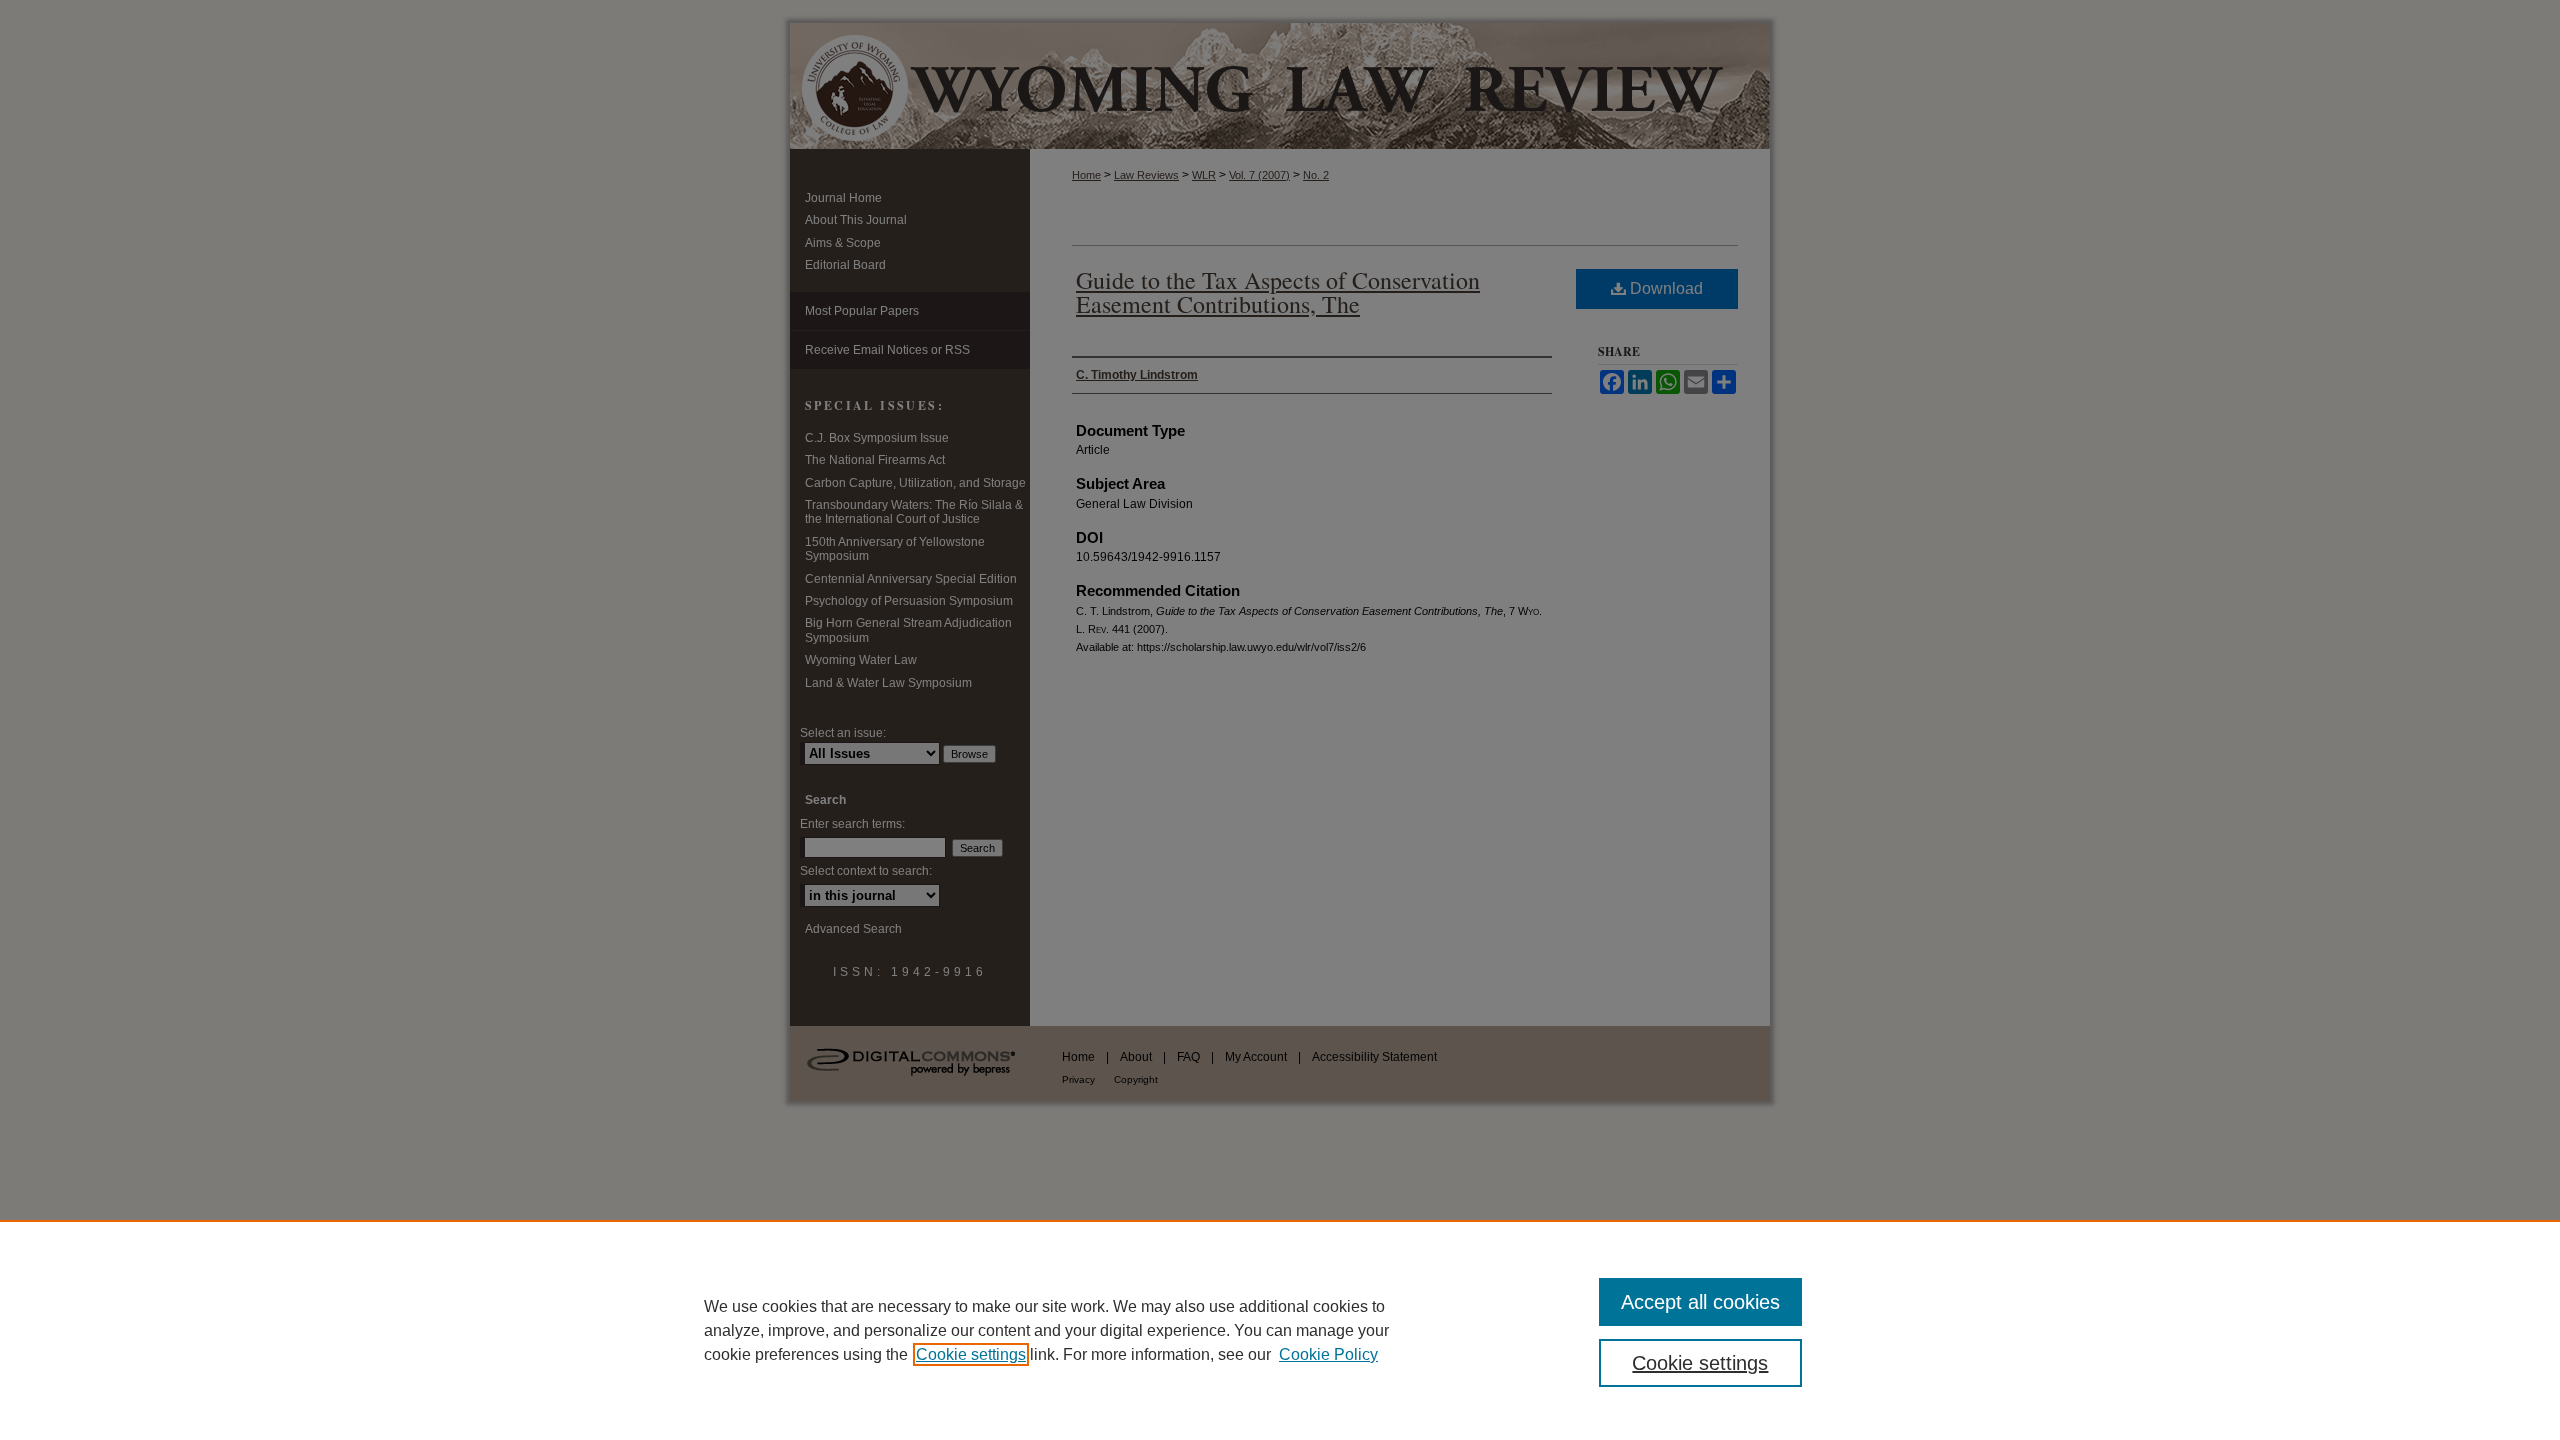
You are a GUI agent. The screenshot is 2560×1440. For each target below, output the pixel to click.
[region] (1280, 1330)
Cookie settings (971, 1354)
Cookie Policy (1328, 1354)
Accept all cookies (1700, 1302)
